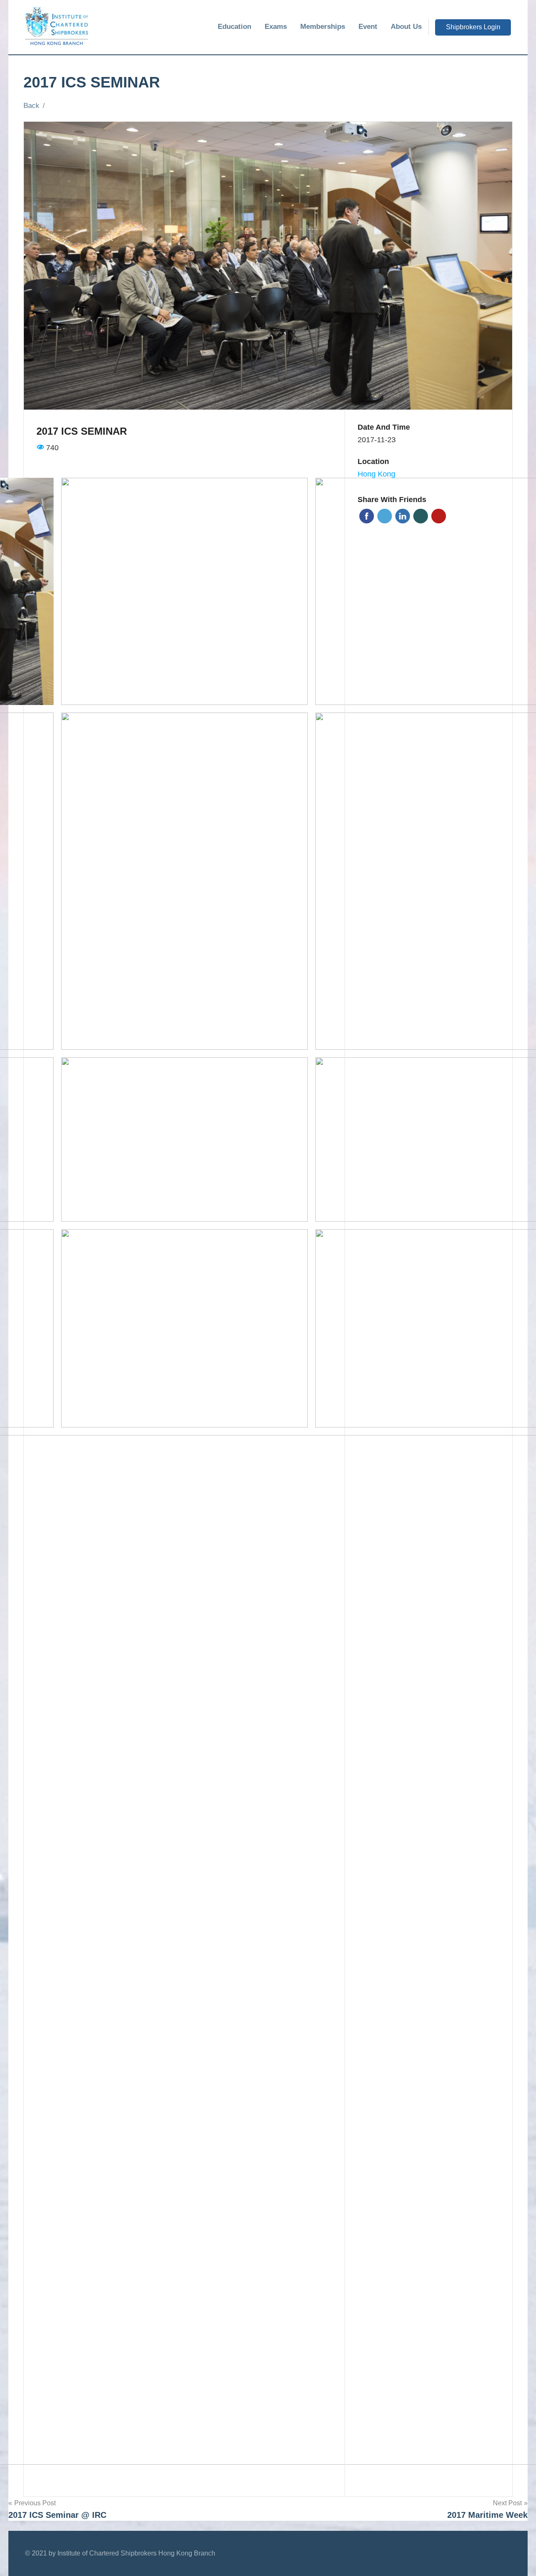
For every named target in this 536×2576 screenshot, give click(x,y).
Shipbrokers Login (473, 27)
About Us (406, 27)
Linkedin (403, 516)
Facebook (367, 516)
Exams (276, 27)
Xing (421, 516)
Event (368, 27)
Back (31, 106)
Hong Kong (376, 474)
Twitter (385, 516)
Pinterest (439, 516)
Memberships (323, 27)
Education (234, 27)
